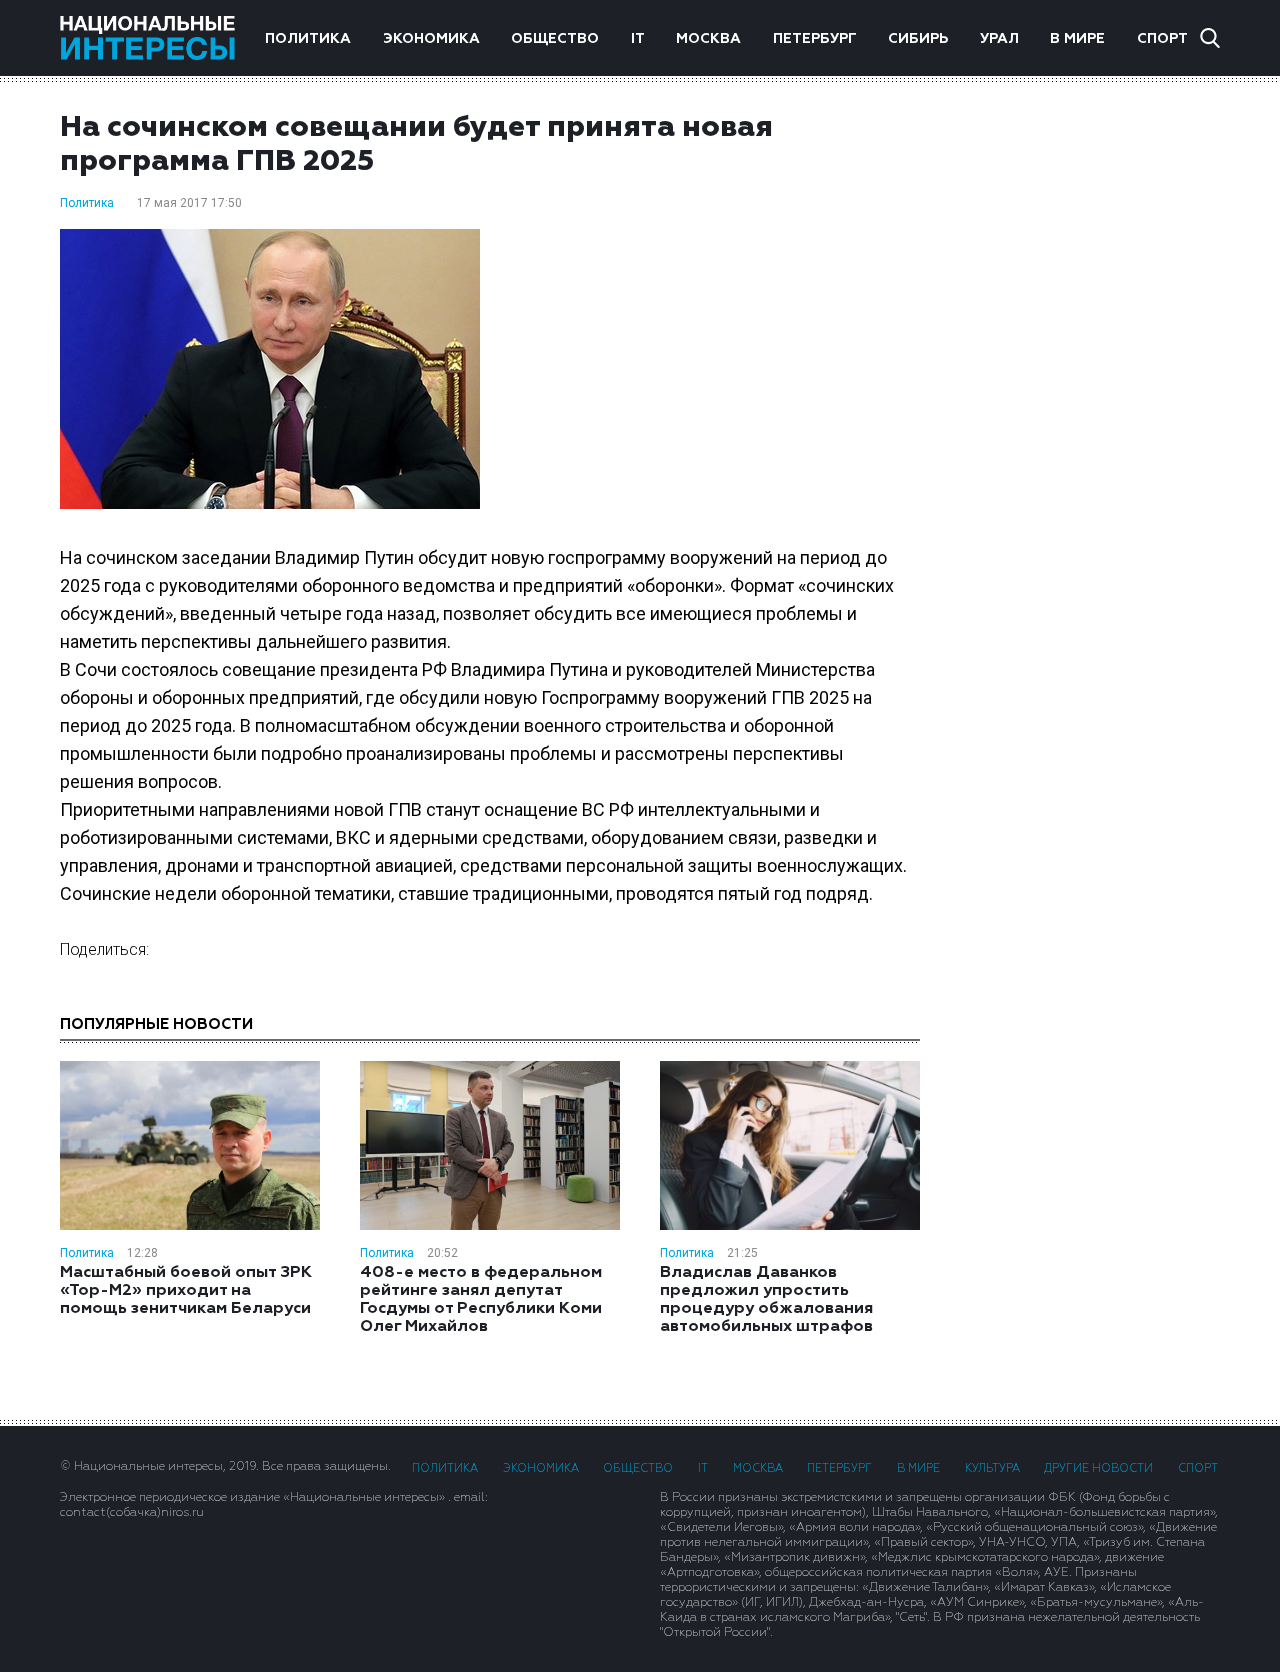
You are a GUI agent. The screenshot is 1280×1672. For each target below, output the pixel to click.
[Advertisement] (1090, 429)
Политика (308, 39)
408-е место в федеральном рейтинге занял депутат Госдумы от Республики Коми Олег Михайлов (481, 1300)
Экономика (431, 39)
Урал (999, 39)
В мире (1077, 39)
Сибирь (918, 39)
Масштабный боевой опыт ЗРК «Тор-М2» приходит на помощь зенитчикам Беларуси (186, 1291)
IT (638, 39)
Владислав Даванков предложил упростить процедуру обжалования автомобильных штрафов (766, 1300)
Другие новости (1098, 1468)
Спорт (1162, 39)
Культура (992, 1468)
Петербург (815, 39)
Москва (708, 39)
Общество (555, 39)
